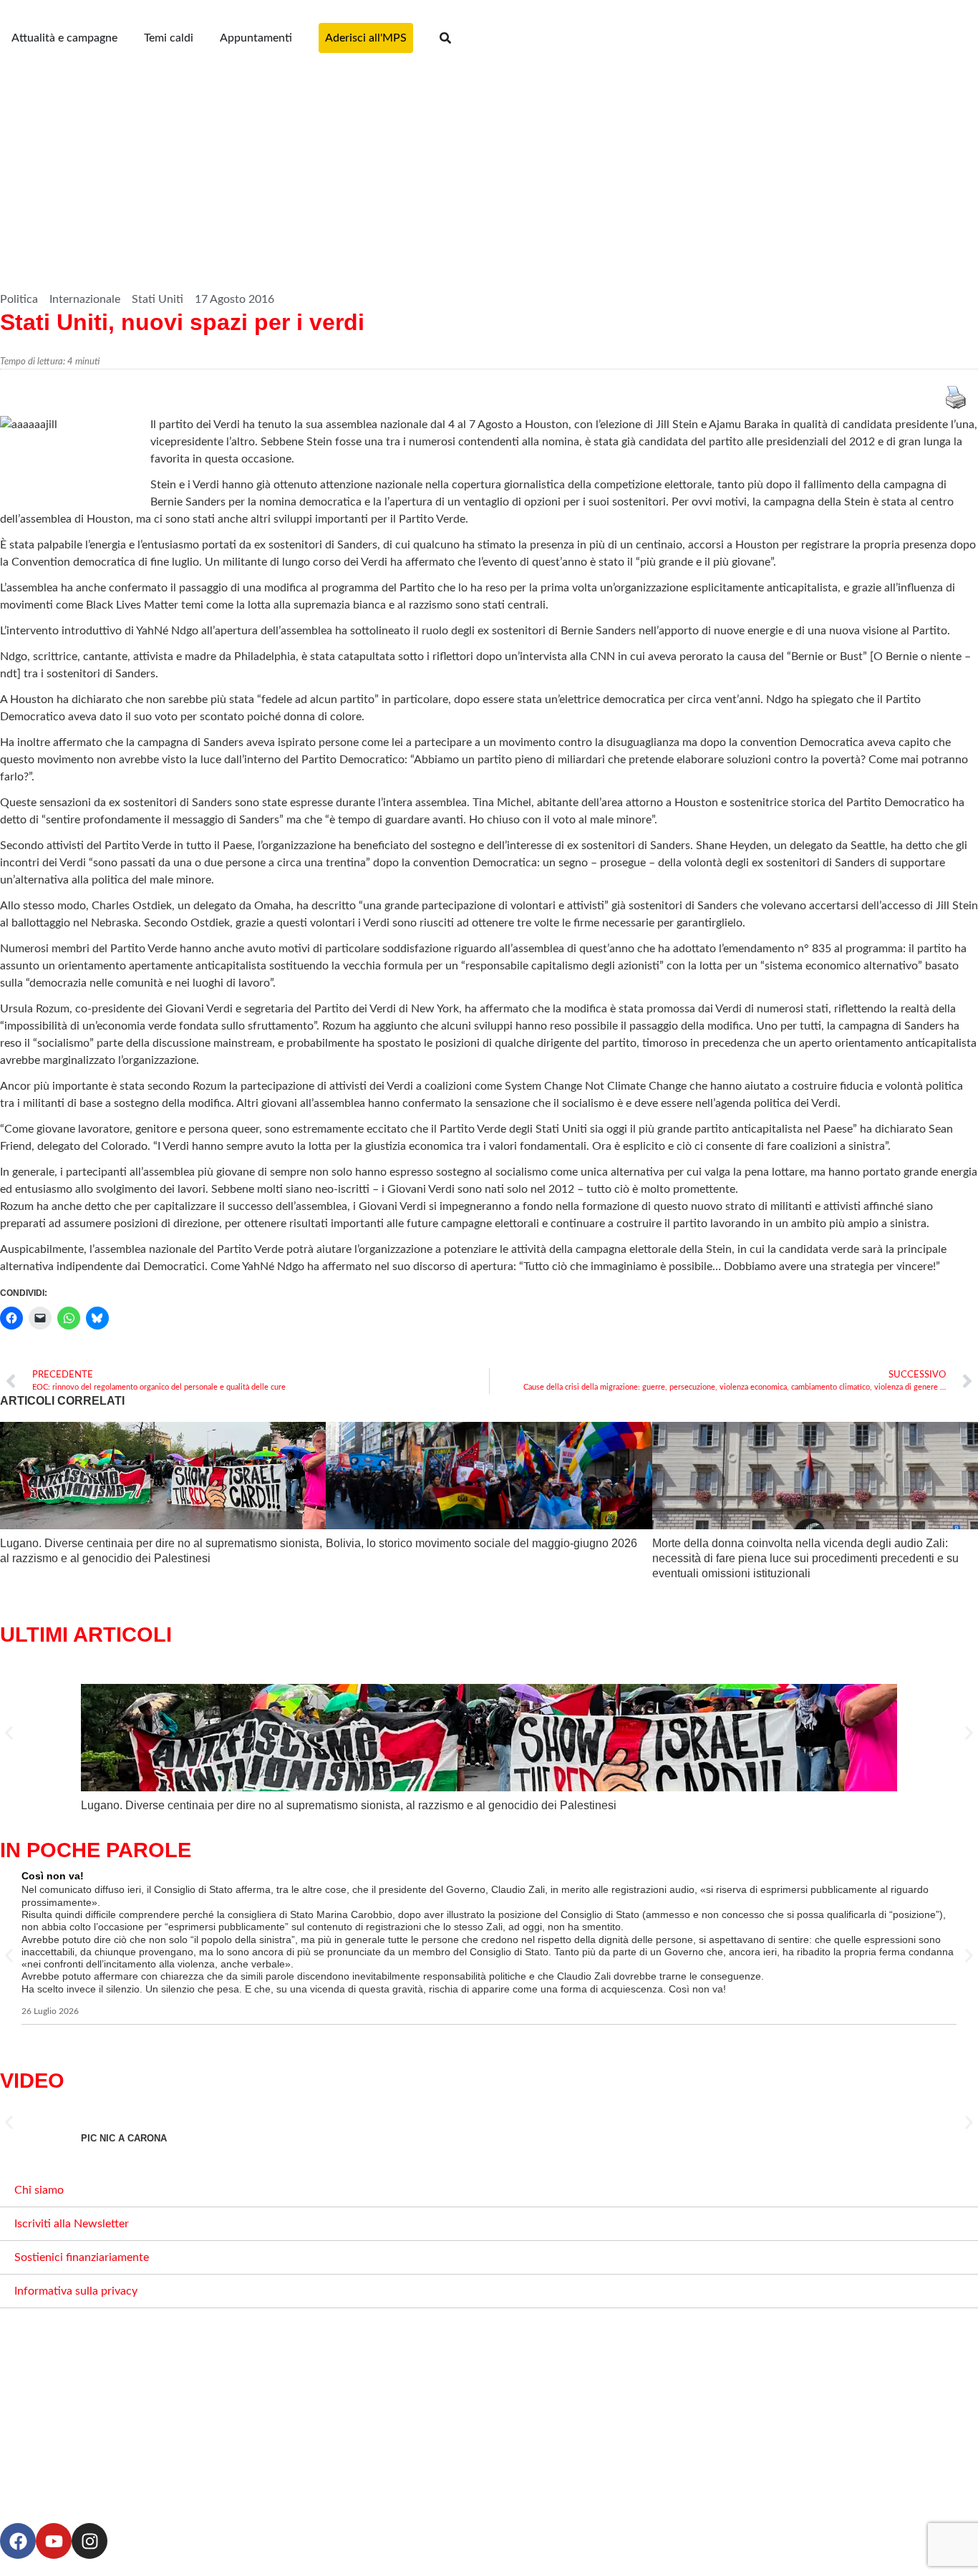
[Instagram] (89, 2541)
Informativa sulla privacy (76, 2291)
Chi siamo (39, 2190)
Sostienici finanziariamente (82, 2257)
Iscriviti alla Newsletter (72, 2224)
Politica (19, 299)
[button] (9, 1733)
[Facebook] (18, 2541)
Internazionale (85, 299)
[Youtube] (54, 2541)
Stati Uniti (158, 299)
